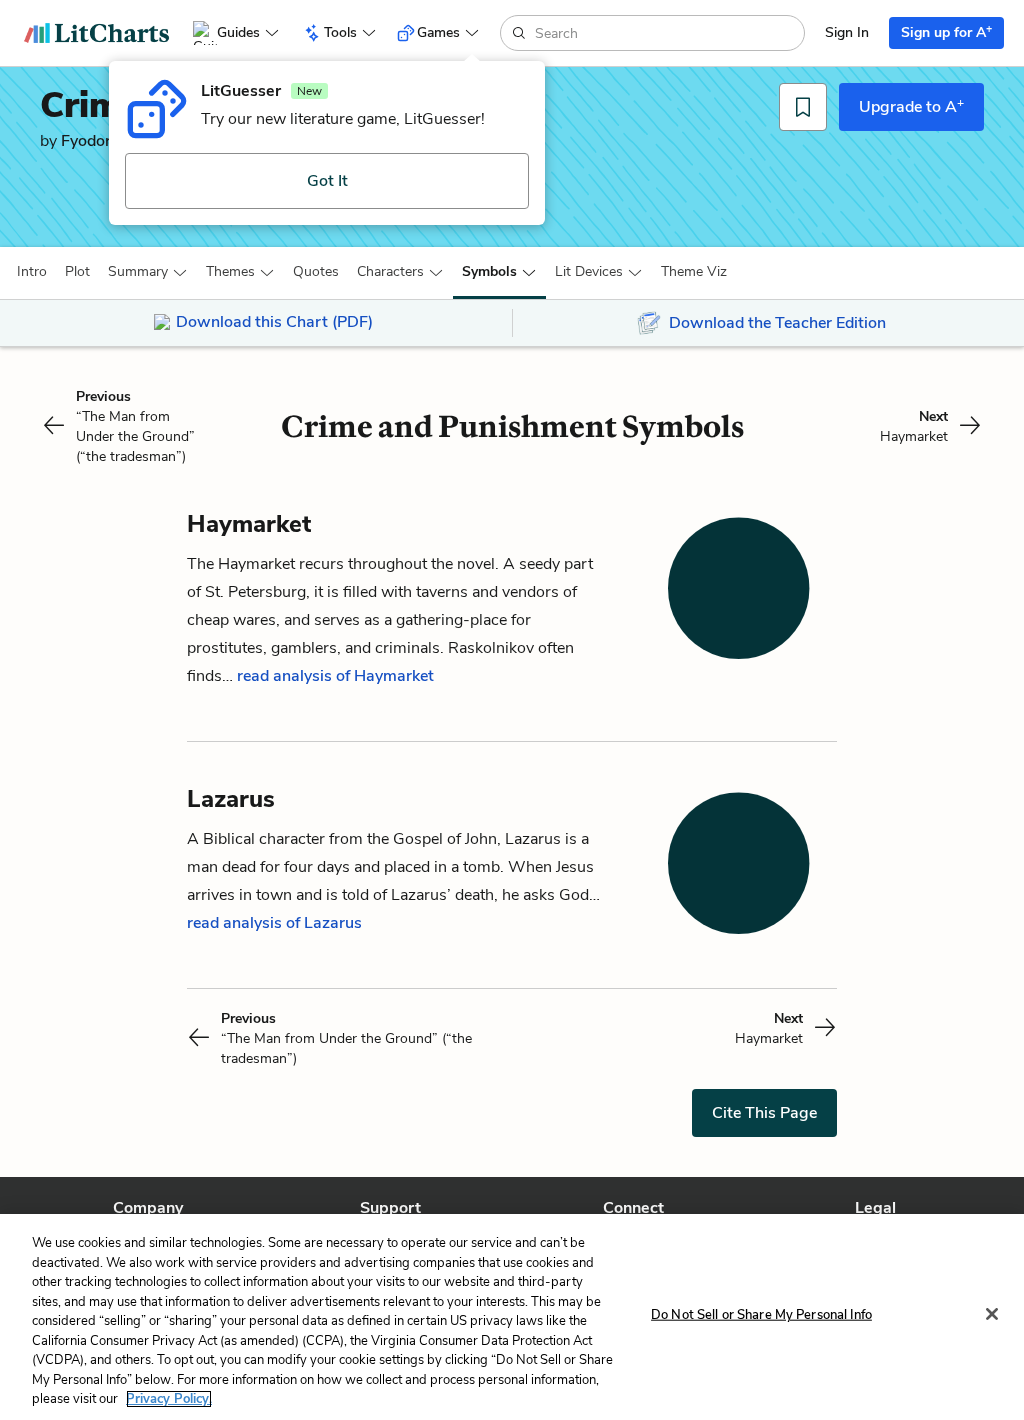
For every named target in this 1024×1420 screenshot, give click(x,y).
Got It (327, 181)
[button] (32, 272)
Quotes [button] (316, 271)
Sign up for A (946, 31)
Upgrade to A (911, 106)
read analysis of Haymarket (335, 676)
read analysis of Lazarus (274, 923)
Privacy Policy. (169, 1399)
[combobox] (667, 33)
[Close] (992, 1314)
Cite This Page (764, 1113)
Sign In (847, 32)
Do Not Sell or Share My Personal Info (761, 1315)
